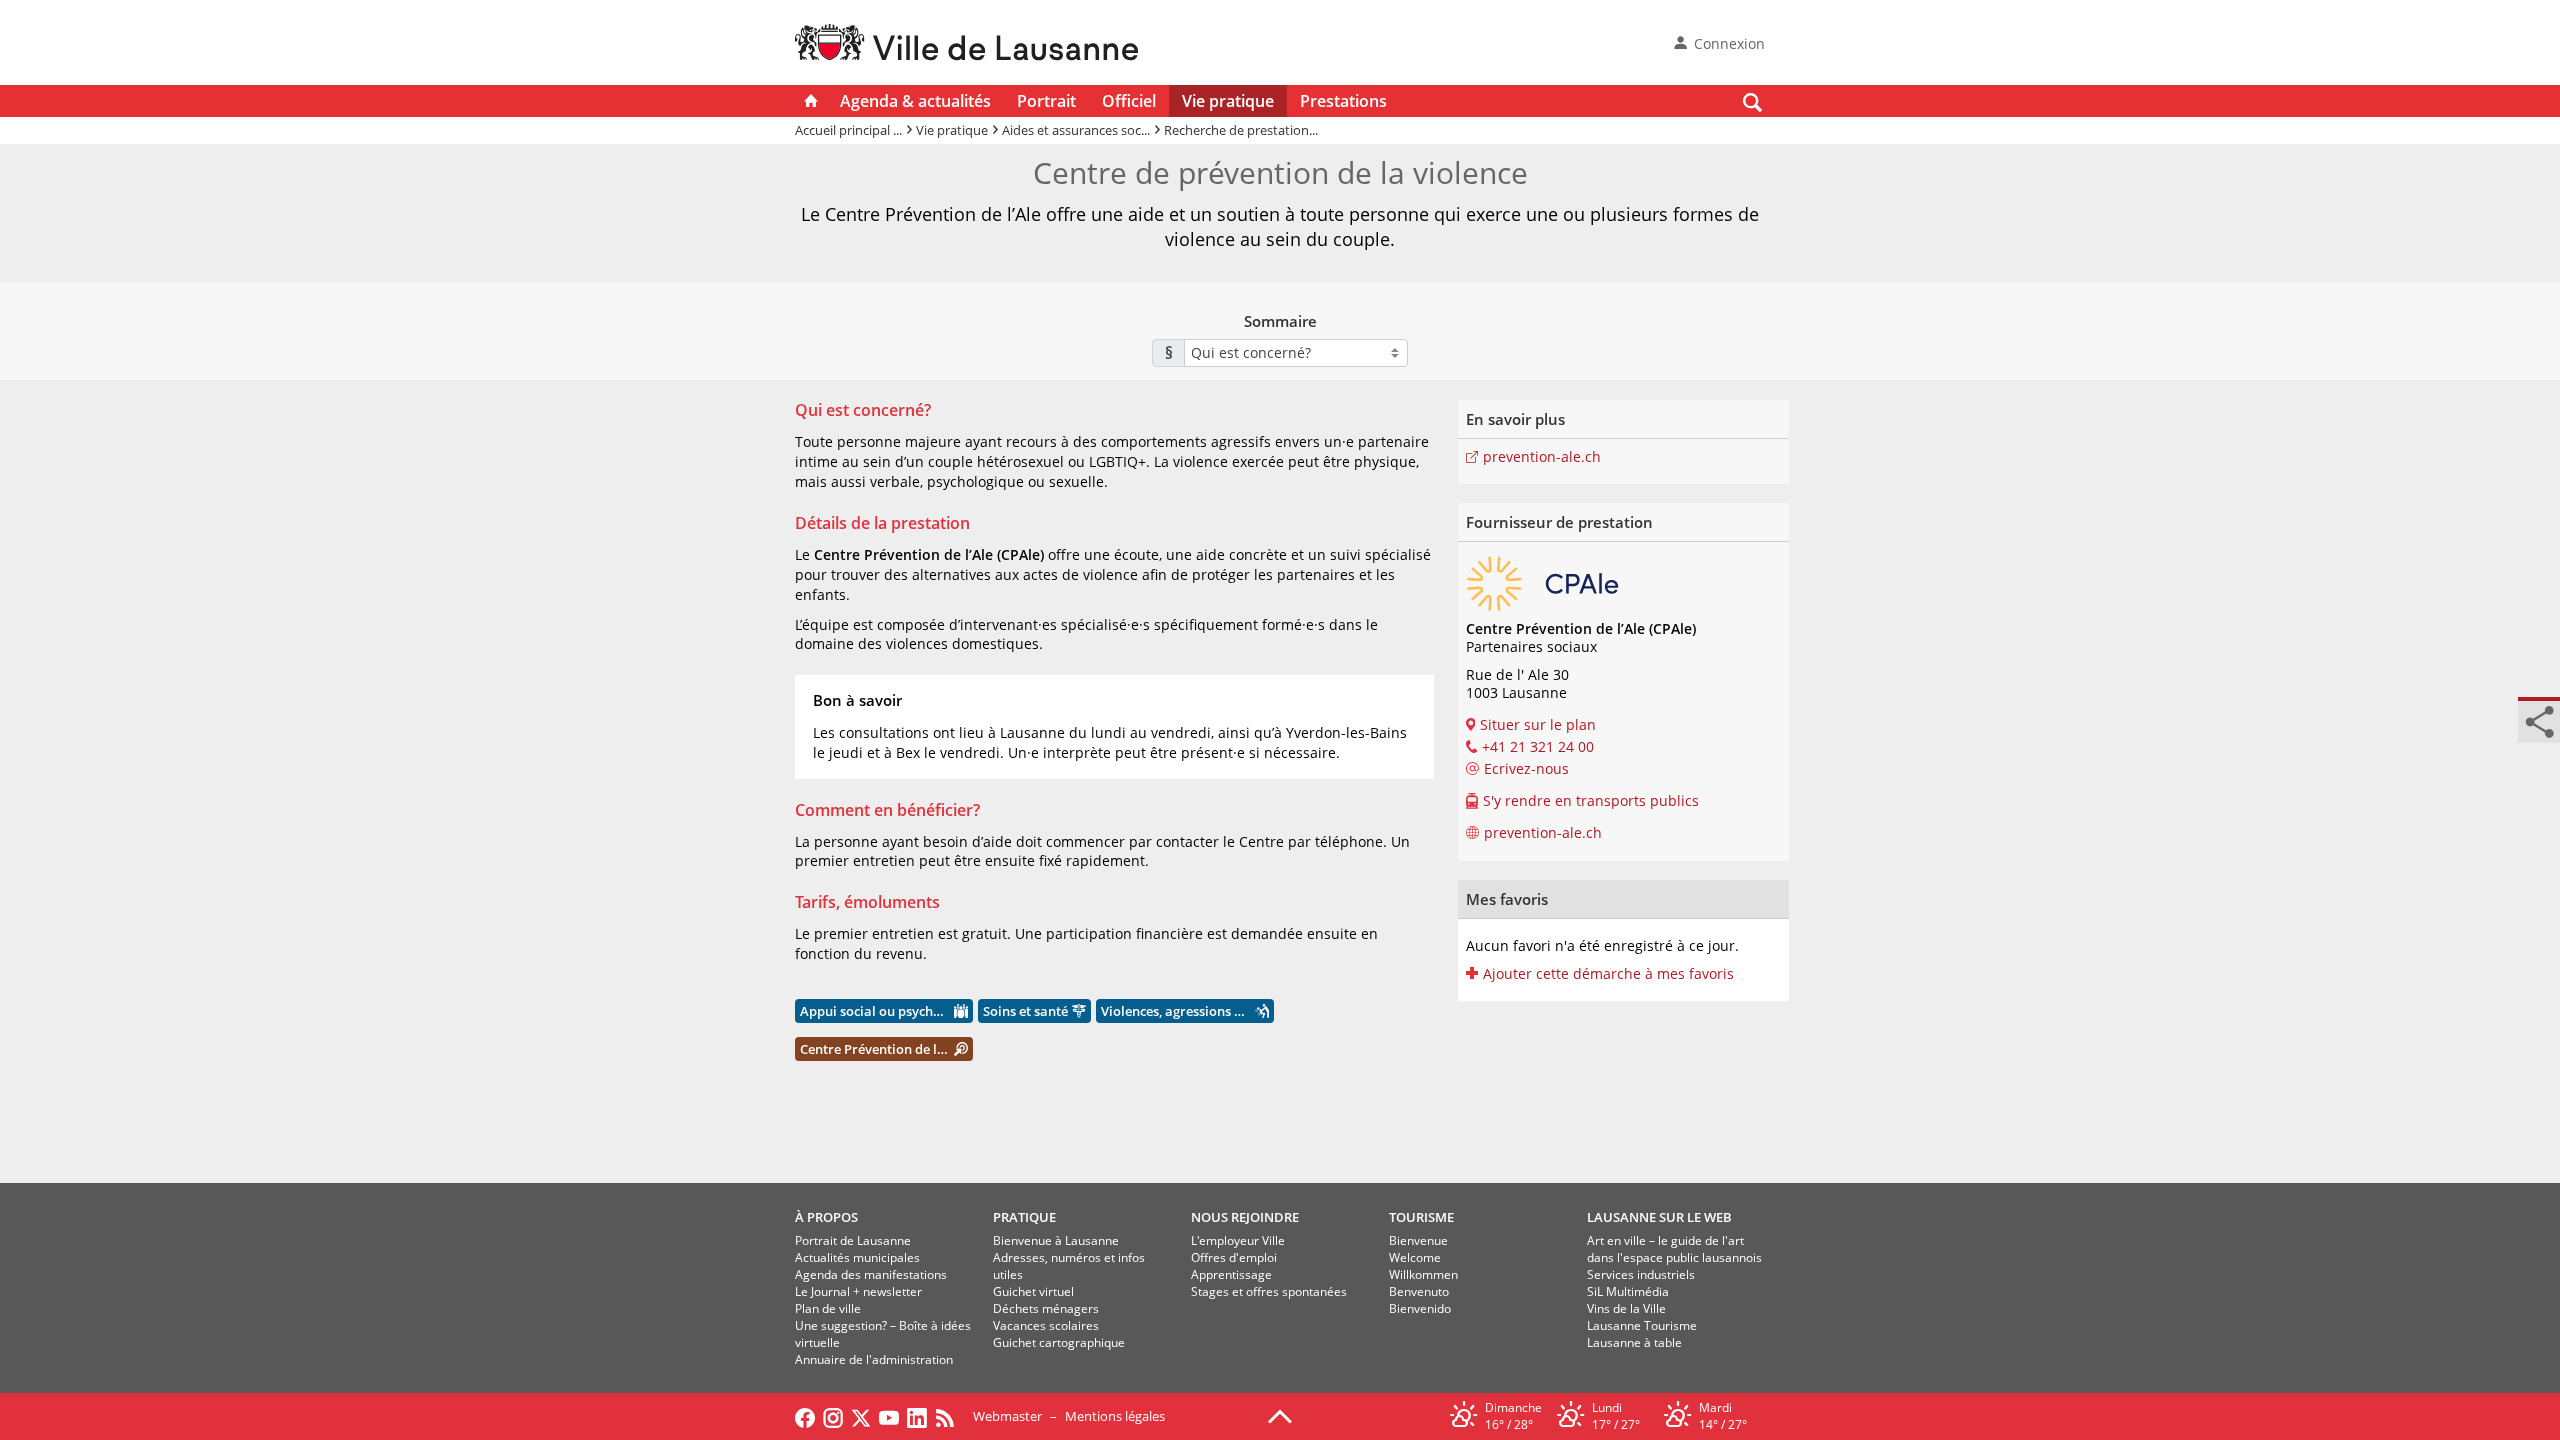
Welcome (1415, 1257)
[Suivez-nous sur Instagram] (833, 1416)
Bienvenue (1418, 1240)
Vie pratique (1228, 101)
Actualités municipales (857, 1257)
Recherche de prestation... (1241, 130)
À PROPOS (826, 1217)
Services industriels (1641, 1274)
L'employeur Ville (1238, 1240)
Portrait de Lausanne (853, 1240)
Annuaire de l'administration (874, 1359)
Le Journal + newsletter (858, 1291)
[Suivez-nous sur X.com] (861, 1416)
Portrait (1046, 101)
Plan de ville (828, 1308)
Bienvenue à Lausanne (1056, 1240)
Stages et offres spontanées (1269, 1291)
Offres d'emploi (1234, 1257)
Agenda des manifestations (871, 1274)
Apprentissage (1231, 1274)
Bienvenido (1420, 1308)
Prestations (1343, 101)
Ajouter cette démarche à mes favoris (1608, 974)
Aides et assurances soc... (1076, 130)
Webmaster (1007, 1416)
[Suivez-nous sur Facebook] (805, 1416)
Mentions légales (1115, 1416)
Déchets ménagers (1046, 1308)
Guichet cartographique (1059, 1342)
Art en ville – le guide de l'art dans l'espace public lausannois (1674, 1249)
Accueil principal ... (848, 130)
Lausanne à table (1634, 1342)
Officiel (1129, 101)
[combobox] (1296, 353)
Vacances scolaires (1046, 1325)
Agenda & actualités (915, 101)
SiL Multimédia (1628, 1291)
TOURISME (1421, 1217)
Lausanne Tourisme (1642, 1325)
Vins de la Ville (1626, 1308)
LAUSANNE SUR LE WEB (1659, 1217)
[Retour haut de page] (1280, 1415)
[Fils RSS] (950, 1416)
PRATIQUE (1024, 1217)
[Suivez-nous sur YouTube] (889, 1416)
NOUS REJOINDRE (1245, 1217)
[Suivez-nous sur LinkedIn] (917, 1416)
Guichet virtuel (1033, 1291)
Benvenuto (1419, 1291)
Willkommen (1423, 1274)
